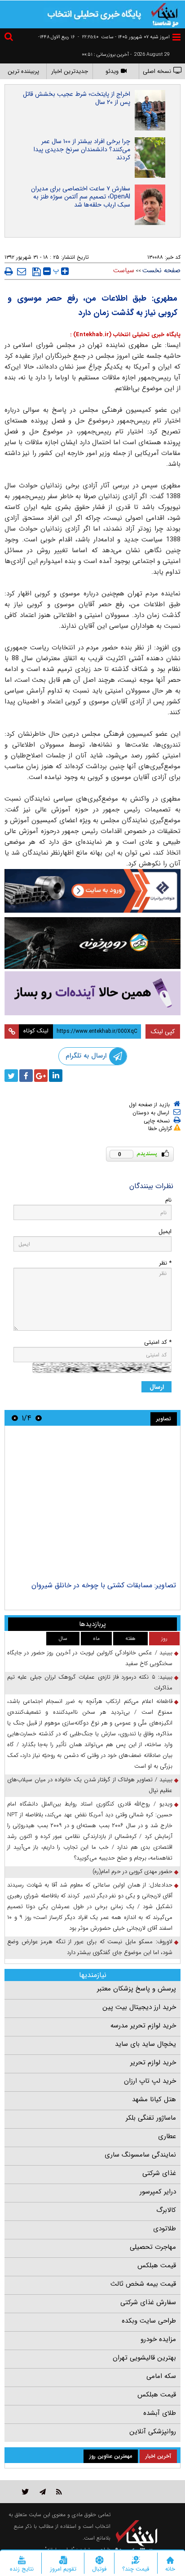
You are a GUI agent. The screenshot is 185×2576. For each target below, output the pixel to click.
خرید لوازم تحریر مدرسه (143, 2026)
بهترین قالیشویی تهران (144, 2358)
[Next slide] (15, 1418)
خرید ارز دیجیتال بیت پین (139, 2007)
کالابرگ (166, 2210)
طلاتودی (165, 2229)
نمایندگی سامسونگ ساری (140, 2155)
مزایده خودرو (158, 2339)
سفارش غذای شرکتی (148, 2302)
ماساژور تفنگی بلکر (151, 2118)
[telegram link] (43, 2492)
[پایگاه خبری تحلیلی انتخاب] (165, 14)
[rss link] (59, 2492)
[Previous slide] (39, 1418)
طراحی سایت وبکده (149, 2321)
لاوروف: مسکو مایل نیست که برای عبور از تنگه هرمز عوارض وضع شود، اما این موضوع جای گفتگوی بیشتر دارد (90, 1947)
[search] (10, 38)
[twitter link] (25, 2492)
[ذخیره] (37, 272)
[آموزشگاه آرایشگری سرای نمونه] (92, 993)
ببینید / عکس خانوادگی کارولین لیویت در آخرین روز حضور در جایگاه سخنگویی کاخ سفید (90, 1658)
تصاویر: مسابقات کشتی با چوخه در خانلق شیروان (104, 1585)
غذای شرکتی (159, 2173)
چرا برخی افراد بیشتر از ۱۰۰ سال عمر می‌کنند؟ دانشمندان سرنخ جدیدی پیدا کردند (82, 149)
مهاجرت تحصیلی (153, 2247)
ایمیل (165, 1232)
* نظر (165, 1263)
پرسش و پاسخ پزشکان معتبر (137, 1989)
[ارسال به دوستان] (22, 271)
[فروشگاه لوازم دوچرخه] (92, 943)
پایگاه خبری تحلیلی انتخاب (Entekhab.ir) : (125, 335)
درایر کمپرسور (158, 2192)
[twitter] (11, 1076)
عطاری (167, 2136)
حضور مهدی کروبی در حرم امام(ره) (132, 1871)
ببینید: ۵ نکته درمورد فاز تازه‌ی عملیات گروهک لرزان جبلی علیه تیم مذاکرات (90, 1682)
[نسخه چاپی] (9, 271)
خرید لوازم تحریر (153, 2063)
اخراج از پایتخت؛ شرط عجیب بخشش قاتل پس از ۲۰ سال (77, 98)
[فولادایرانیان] (92, 891)
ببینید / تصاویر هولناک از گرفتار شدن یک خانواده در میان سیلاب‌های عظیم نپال (90, 1785)
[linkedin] (56, 1076)
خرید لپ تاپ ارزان (150, 2081)
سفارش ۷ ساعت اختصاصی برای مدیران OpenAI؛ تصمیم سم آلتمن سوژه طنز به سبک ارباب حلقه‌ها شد (81, 197)
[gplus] (41, 1076)
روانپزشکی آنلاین (153, 2432)
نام (168, 1200)
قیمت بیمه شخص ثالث (143, 2284)
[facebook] (26, 1076)
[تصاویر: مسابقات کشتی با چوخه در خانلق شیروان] (92, 1504)
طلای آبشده (160, 2413)
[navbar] (176, 37)
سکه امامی (161, 2376)
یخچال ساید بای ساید (145, 2044)
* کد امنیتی (158, 1342)
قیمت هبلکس (157, 2265)
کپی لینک (163, 1031)
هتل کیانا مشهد (154, 2099)
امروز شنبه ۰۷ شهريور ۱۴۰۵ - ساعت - (124, 37)
